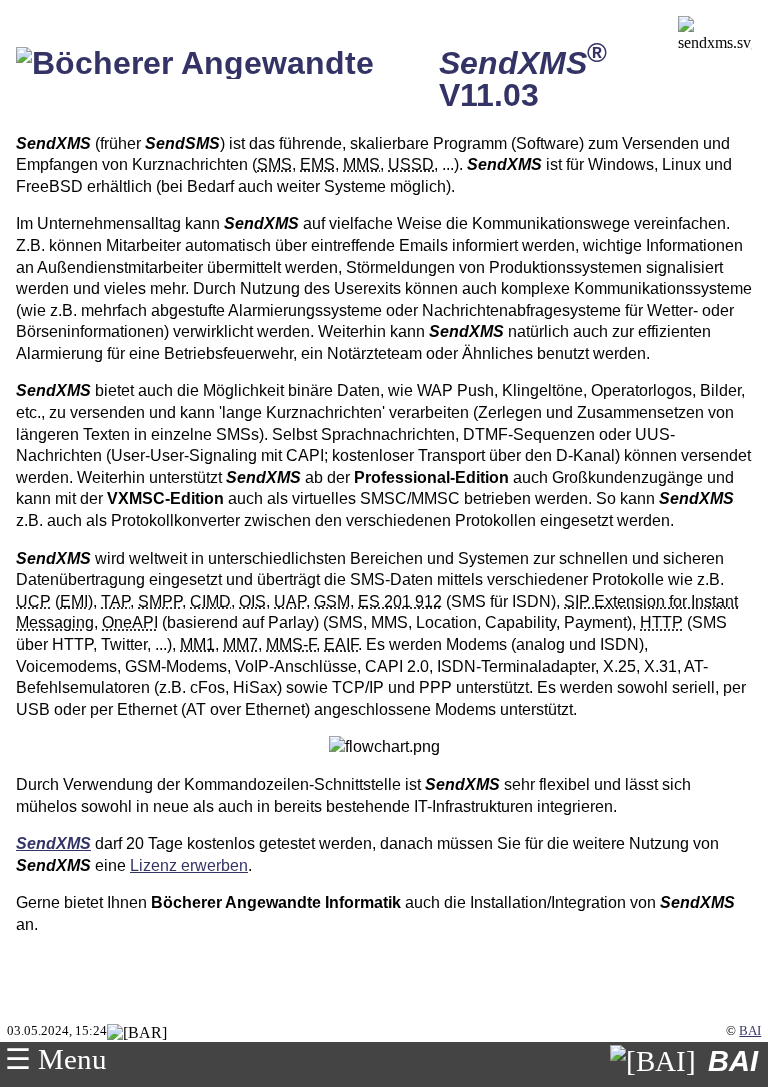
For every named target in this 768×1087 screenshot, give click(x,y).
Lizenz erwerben (189, 865)
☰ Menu (56, 1059)
